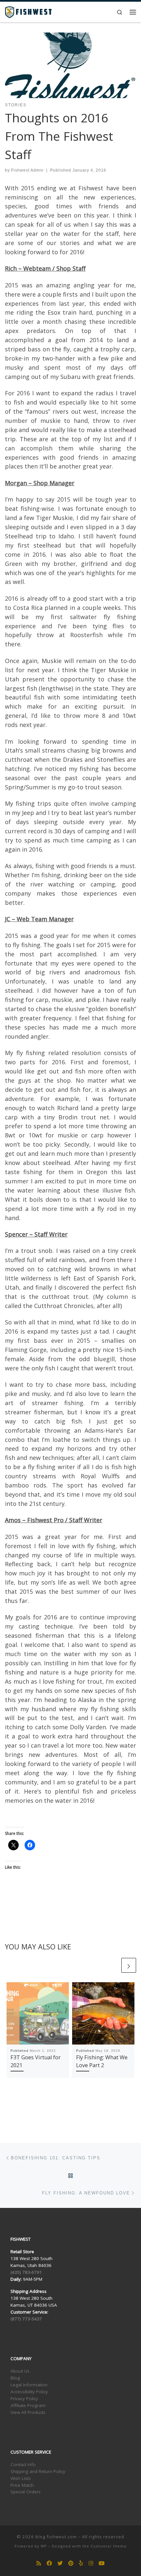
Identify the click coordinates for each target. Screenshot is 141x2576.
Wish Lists (21, 2478)
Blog (15, 2378)
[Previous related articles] (113, 1965)
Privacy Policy (24, 2399)
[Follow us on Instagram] (91, 2563)
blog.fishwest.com (56, 2537)
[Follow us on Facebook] (49, 2563)
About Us (20, 2371)
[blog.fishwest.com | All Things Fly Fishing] (28, 11)
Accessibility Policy (29, 2392)
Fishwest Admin (27, 170)
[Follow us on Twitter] (60, 2563)
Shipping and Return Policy (38, 2471)
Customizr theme (109, 2546)
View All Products (28, 2412)
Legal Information (29, 2385)
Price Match (22, 2485)
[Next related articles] (129, 1965)
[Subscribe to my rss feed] (39, 2563)
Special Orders (26, 2492)
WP (44, 2546)
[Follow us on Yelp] (81, 2563)
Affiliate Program (28, 2405)
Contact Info (23, 2464)
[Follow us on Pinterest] (71, 2563)
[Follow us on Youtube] (102, 2563)
